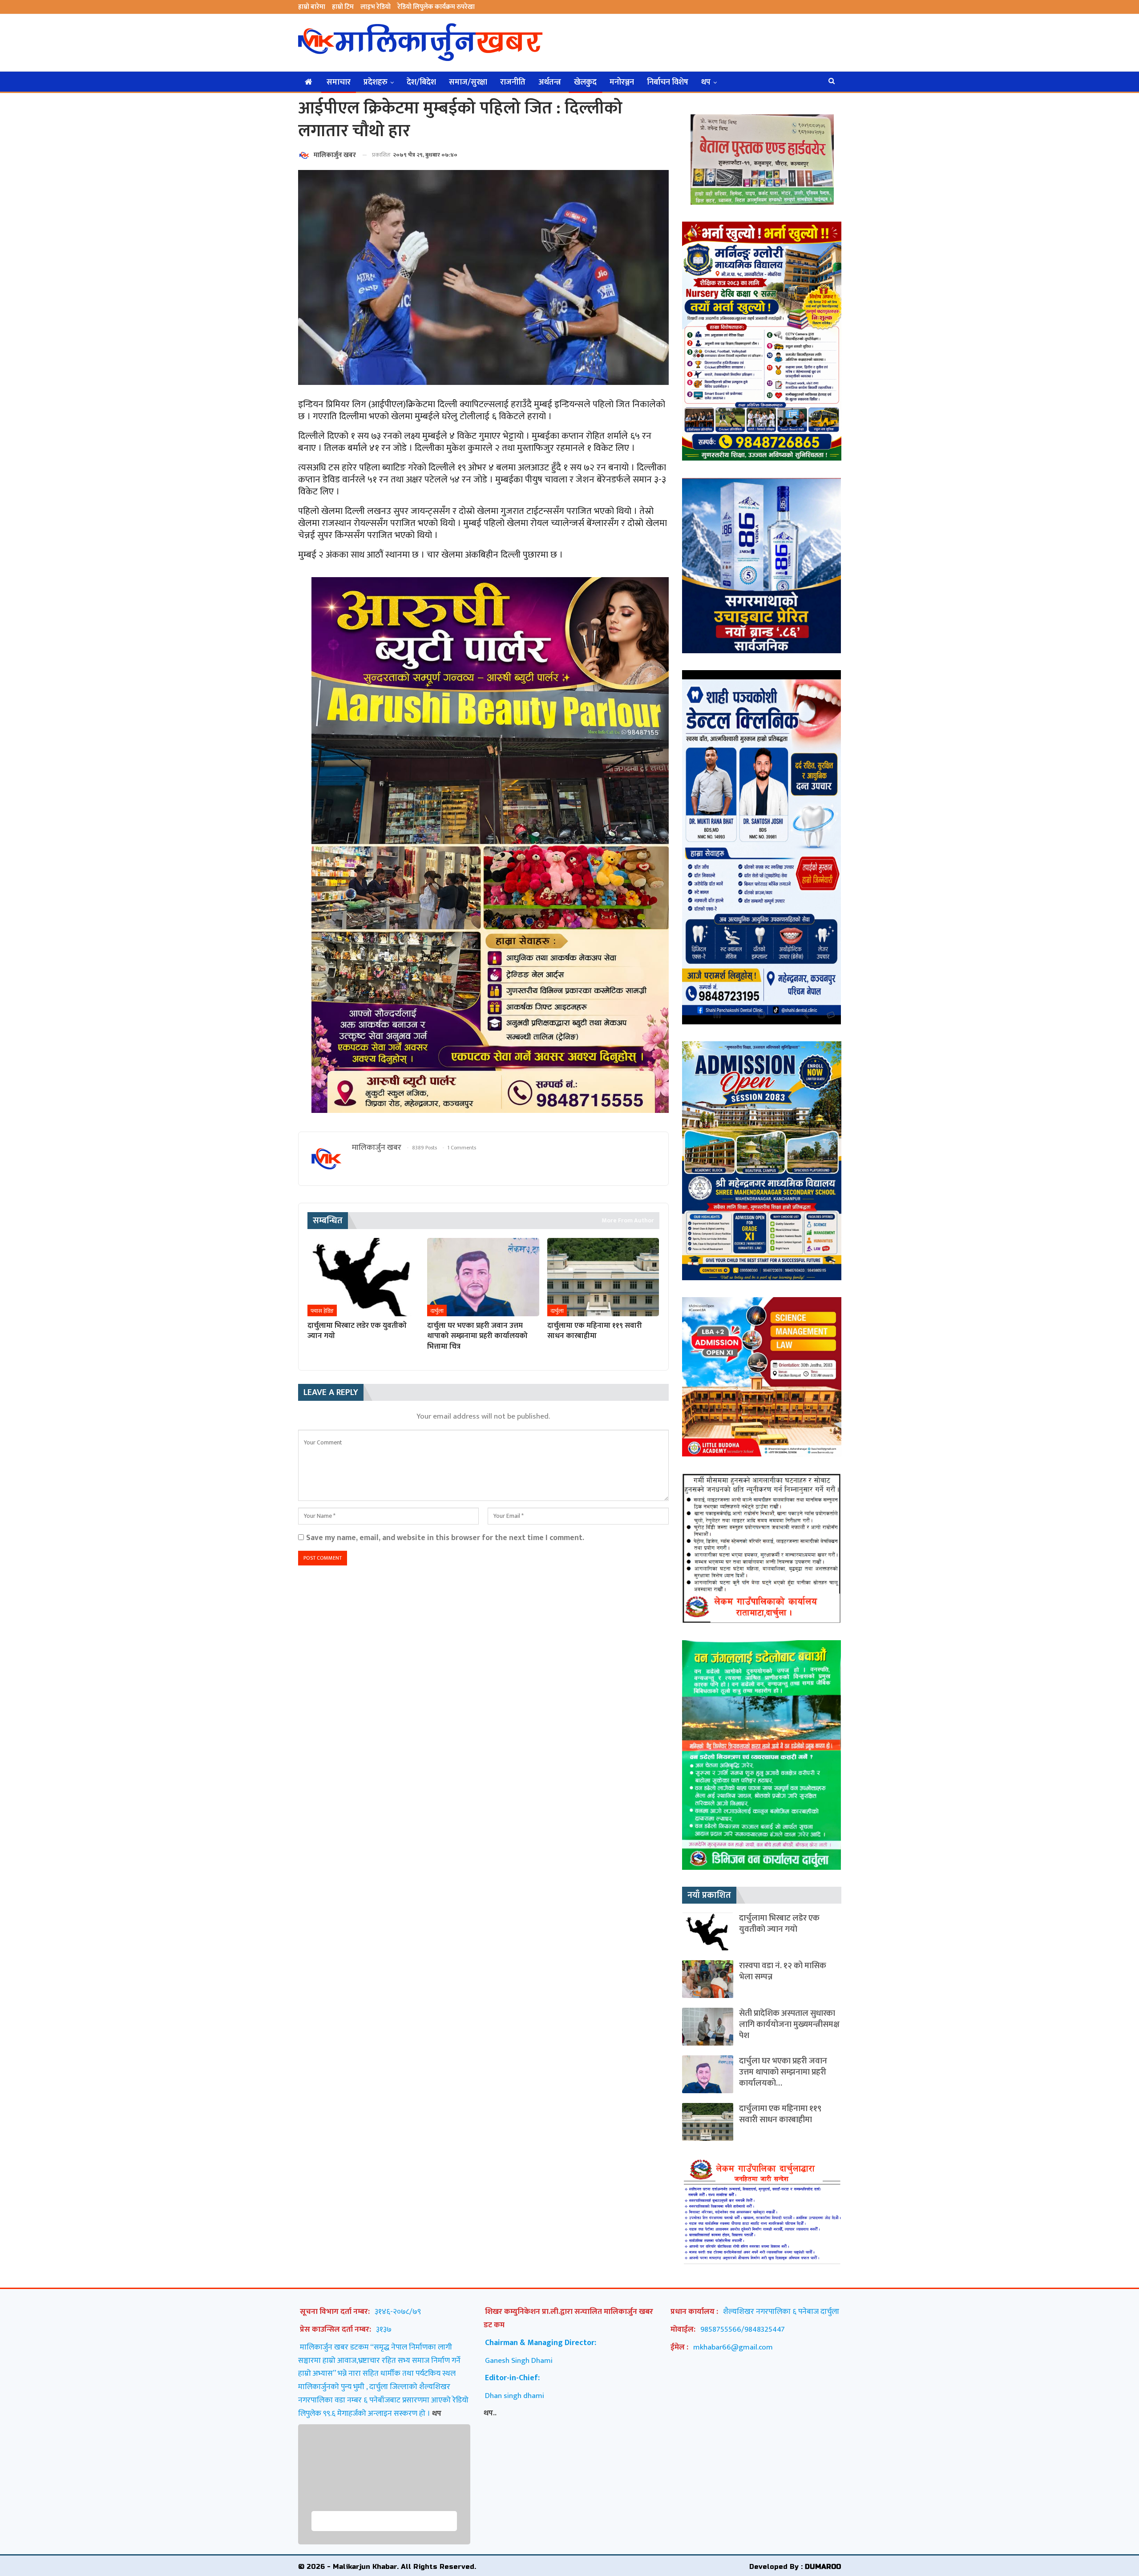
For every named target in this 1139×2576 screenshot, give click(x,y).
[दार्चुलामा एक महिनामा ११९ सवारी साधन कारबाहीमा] (603, 1277)
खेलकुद (585, 82)
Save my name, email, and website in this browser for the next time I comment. (445, 1538)
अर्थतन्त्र (550, 82)
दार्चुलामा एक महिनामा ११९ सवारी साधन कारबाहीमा (780, 2114)
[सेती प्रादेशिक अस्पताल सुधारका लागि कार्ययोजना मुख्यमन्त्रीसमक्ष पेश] (708, 2027)
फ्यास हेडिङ (322, 1311)
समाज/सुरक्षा (468, 82)
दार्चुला (437, 1311)
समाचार (339, 82)
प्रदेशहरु (376, 82)
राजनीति (513, 82)
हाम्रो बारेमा (312, 7)
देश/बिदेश (421, 82)
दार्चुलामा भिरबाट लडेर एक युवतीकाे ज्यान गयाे (779, 1924)
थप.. (490, 2413)
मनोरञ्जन (622, 82)
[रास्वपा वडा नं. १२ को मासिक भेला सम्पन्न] (708, 1979)
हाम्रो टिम (343, 7)
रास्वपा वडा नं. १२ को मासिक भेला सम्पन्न (783, 1971)
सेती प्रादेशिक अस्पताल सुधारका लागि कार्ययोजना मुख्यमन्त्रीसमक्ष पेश (789, 2024)
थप (706, 82)
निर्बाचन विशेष (668, 82)
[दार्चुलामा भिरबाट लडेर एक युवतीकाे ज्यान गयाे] (363, 1277)
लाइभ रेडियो (376, 7)
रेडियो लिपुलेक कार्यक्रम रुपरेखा (436, 7)
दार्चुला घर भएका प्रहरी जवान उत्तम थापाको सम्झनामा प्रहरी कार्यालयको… (783, 2072)
